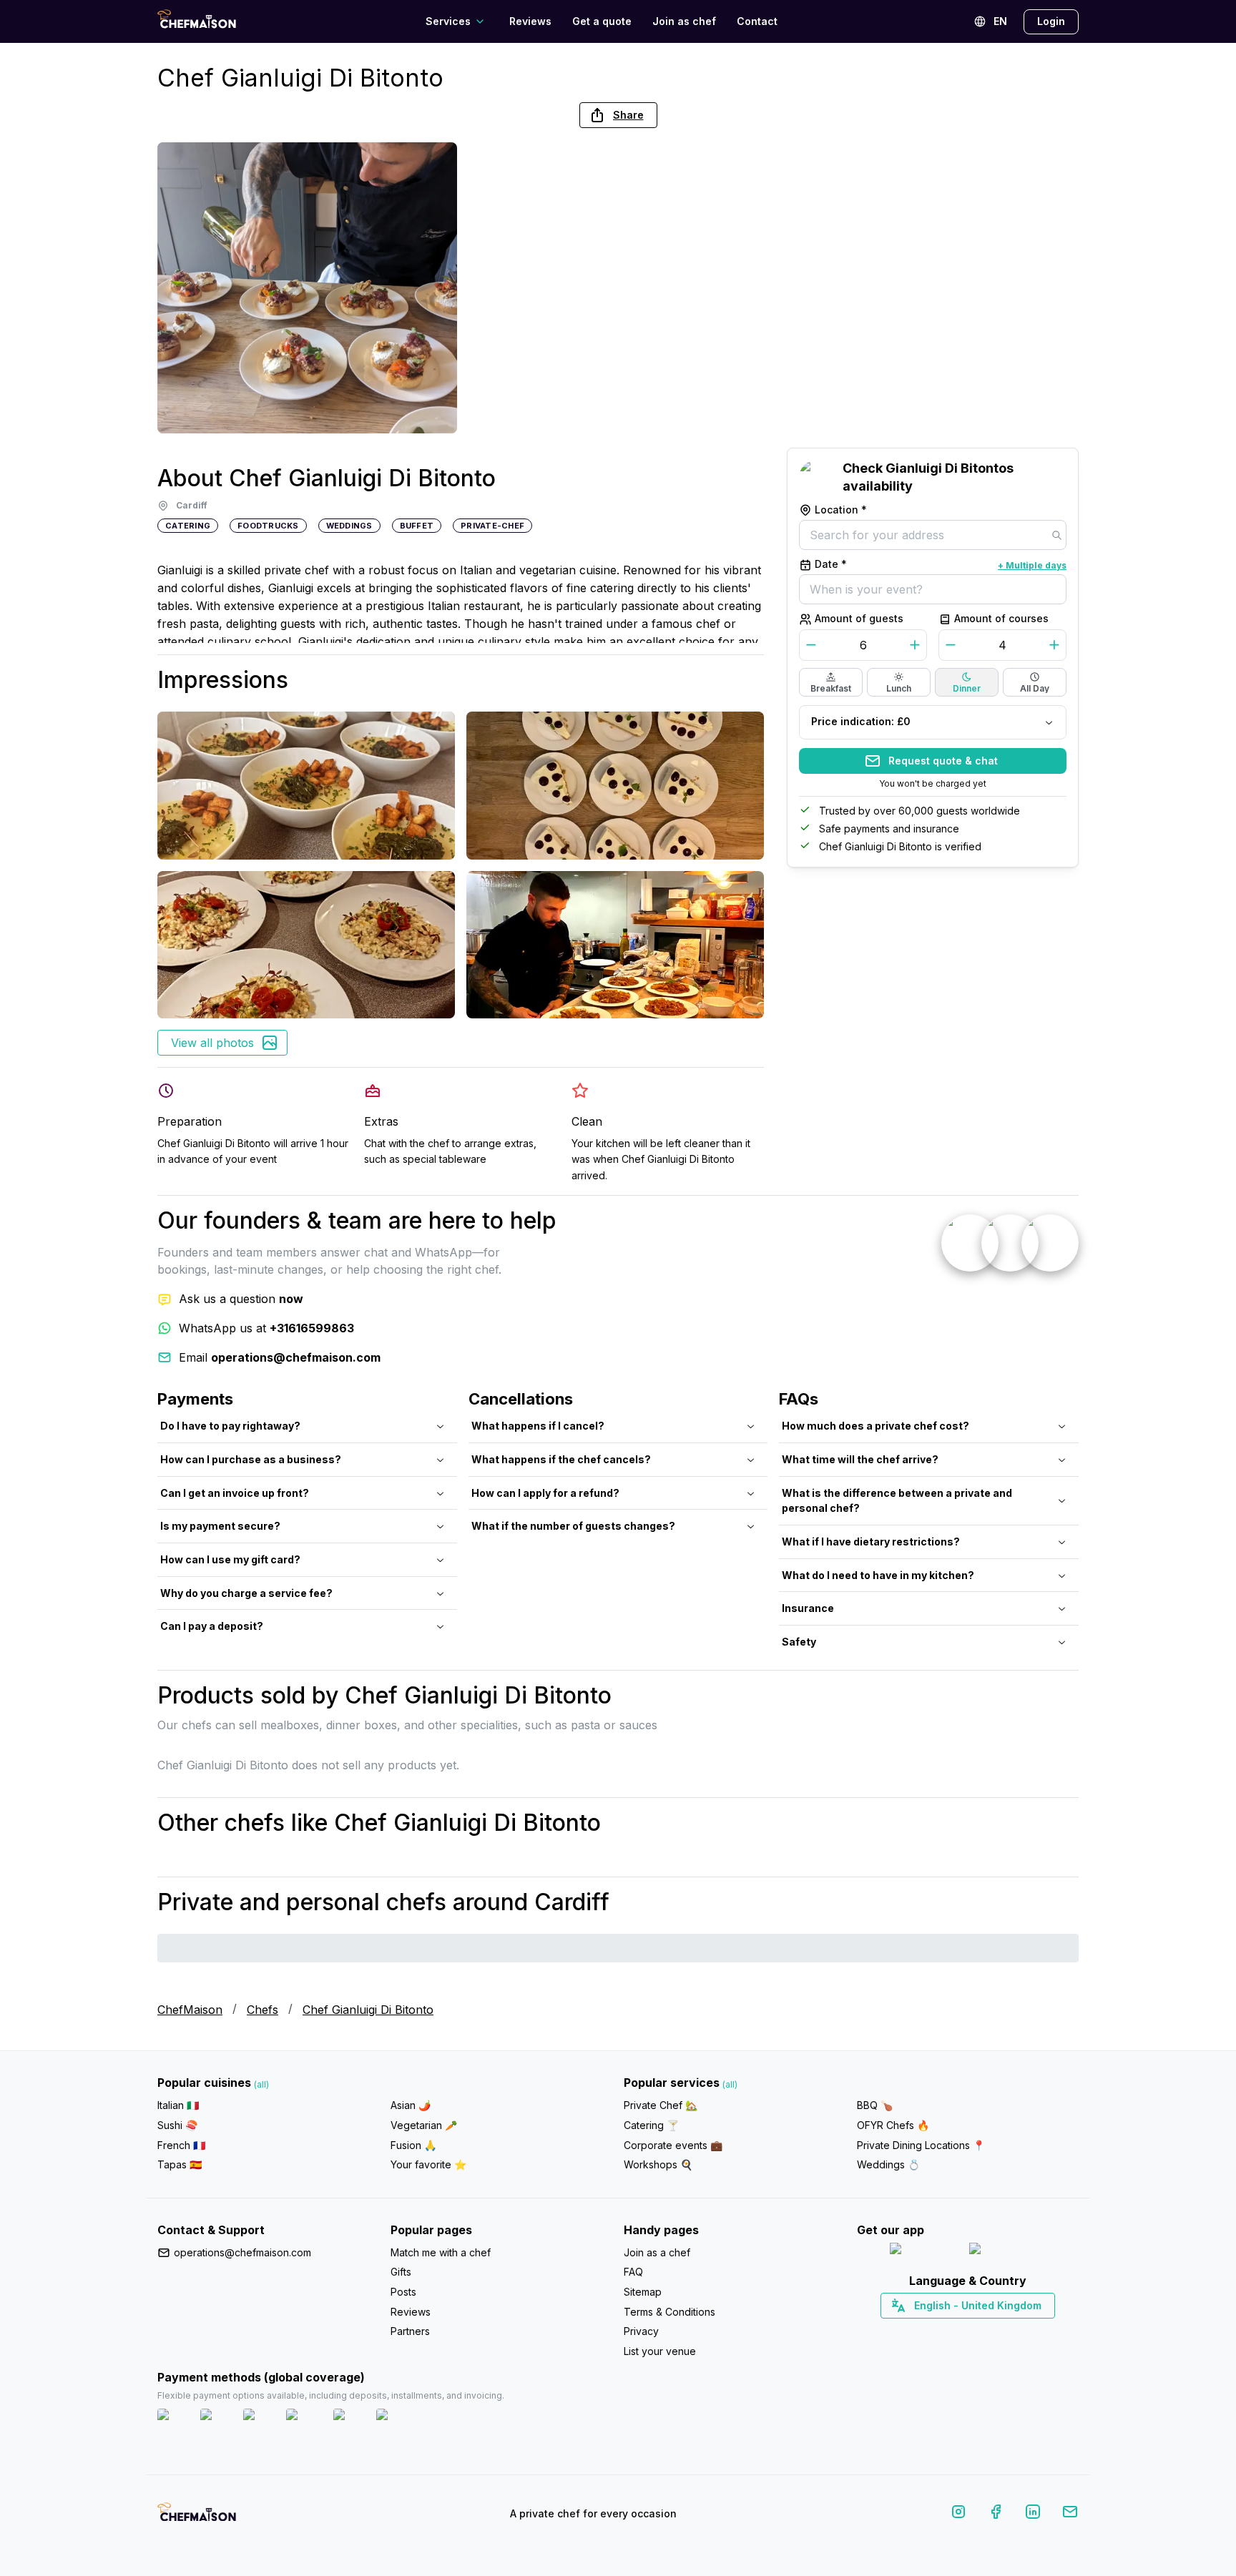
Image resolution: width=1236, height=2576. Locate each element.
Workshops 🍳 (658, 2164)
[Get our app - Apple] (924, 2252)
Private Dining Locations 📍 (921, 2145)
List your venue (660, 2351)
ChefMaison (190, 2010)
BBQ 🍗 (875, 2105)
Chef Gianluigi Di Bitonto (368, 2010)
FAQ (633, 2272)
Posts (403, 2292)
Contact (757, 21)
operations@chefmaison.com (242, 2252)
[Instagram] (958, 2514)
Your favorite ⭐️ (428, 2164)
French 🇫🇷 (181, 2145)
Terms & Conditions (669, 2312)
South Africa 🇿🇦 (965, 2331)
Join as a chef (657, 2252)
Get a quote (602, 21)
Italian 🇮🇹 (178, 2105)
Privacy (641, 2331)
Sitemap (643, 2292)
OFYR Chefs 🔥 (893, 2125)
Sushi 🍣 (177, 2125)
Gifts (401, 2272)
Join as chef (684, 21)
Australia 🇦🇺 (990, 2331)
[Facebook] (996, 2514)
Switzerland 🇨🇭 (938, 2331)
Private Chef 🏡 (661, 2105)
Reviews (530, 21)
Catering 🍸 (651, 2125)
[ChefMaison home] (197, 2517)
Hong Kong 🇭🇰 (1005, 2331)
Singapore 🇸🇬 (1015, 2331)
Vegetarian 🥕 (424, 2125)
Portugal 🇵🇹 (922, 2331)
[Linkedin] (1033, 2514)
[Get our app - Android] (1008, 2252)
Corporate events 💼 (673, 2145)
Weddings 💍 (888, 2164)
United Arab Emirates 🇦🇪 (978, 2331)
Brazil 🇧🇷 (997, 2331)
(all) (261, 2084)
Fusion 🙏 (413, 2145)
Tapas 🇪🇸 (180, 2164)
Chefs (263, 2010)
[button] (618, 115)
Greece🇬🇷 (930, 2331)
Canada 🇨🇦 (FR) (955, 2331)
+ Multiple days (1032, 565)
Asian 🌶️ (411, 2105)
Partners (410, 2331)
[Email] (1070, 2514)
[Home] (197, 21)
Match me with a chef (441, 2252)
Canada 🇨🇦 (946, 2331)
